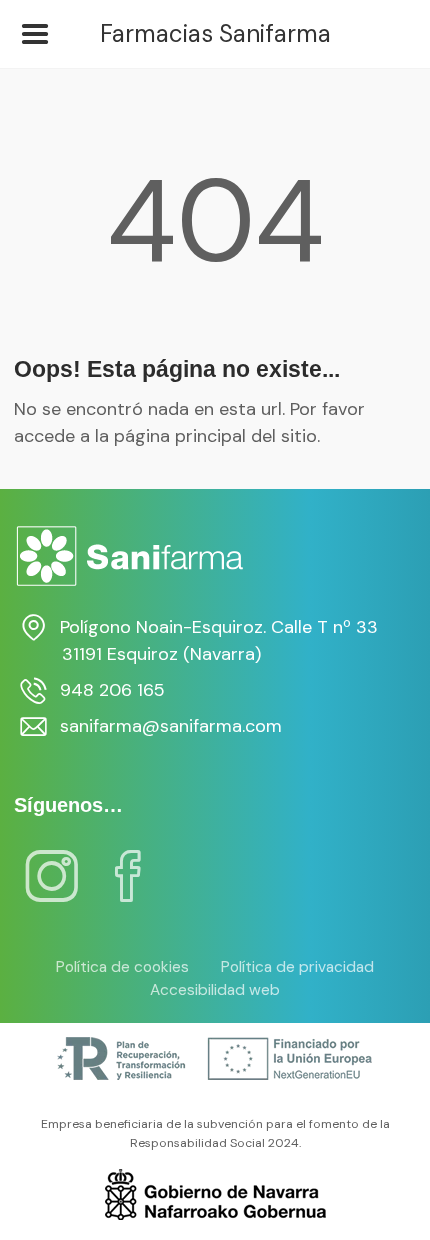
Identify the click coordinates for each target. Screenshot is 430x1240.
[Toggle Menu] (35, 34)
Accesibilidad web (215, 990)
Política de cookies (122, 967)
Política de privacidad (297, 967)
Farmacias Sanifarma (215, 34)
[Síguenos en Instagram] (52, 889)
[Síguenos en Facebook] (128, 889)
